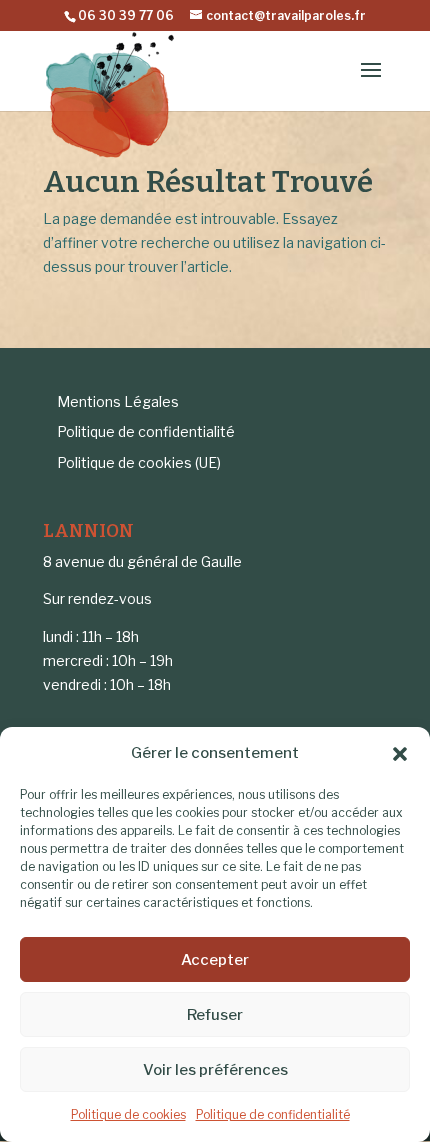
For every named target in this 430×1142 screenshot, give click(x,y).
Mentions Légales (118, 401)
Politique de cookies (128, 1114)
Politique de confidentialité (273, 1114)
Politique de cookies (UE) (139, 462)
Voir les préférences (215, 1070)
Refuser (215, 1015)
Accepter (215, 960)
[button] (400, 754)
